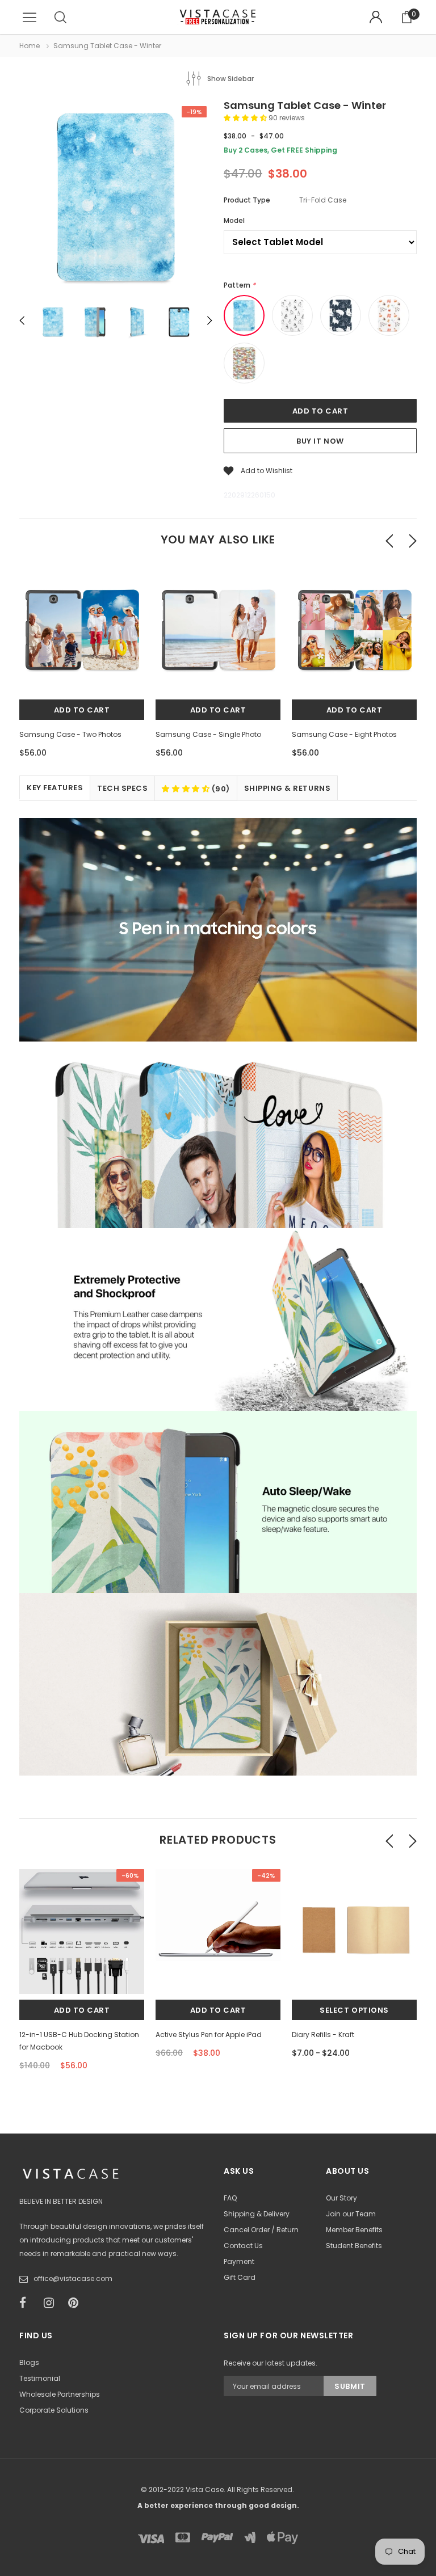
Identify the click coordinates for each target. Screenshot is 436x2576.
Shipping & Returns (287, 788)
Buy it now (320, 441)
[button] (246, 118)
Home (30, 46)
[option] (116, 199)
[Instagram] (52, 2303)
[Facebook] (28, 2303)
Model (234, 220)
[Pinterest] (77, 2303)
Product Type (247, 200)
